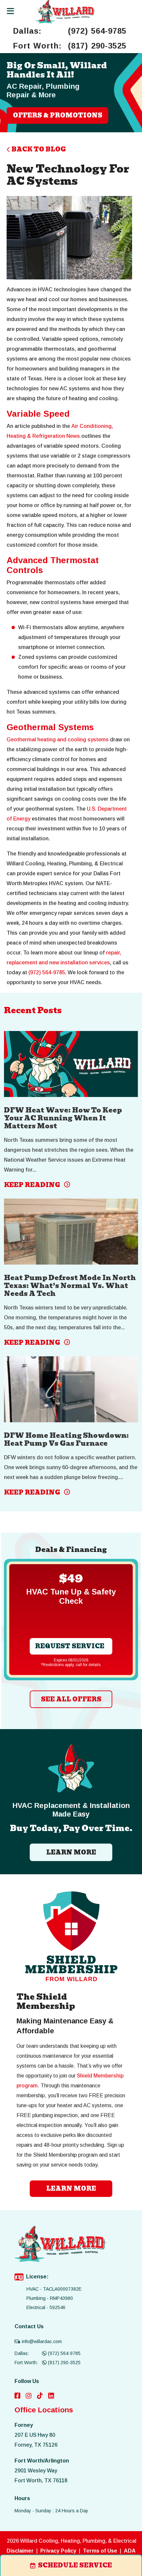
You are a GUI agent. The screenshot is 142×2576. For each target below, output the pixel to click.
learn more (71, 2189)
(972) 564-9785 (97, 31)
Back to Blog (39, 149)
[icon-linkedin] (51, 2396)
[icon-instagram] (29, 2396)
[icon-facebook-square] (18, 2396)
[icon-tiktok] (40, 2396)
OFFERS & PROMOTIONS (58, 115)
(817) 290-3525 (97, 46)
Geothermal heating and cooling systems (58, 740)
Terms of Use (100, 2551)
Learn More (71, 1852)
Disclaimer (20, 2551)
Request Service (70, 1646)
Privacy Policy (58, 2551)
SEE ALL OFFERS (71, 1699)
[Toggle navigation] (10, 11)
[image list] (65, 12)
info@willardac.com (42, 2341)
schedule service (75, 2565)
